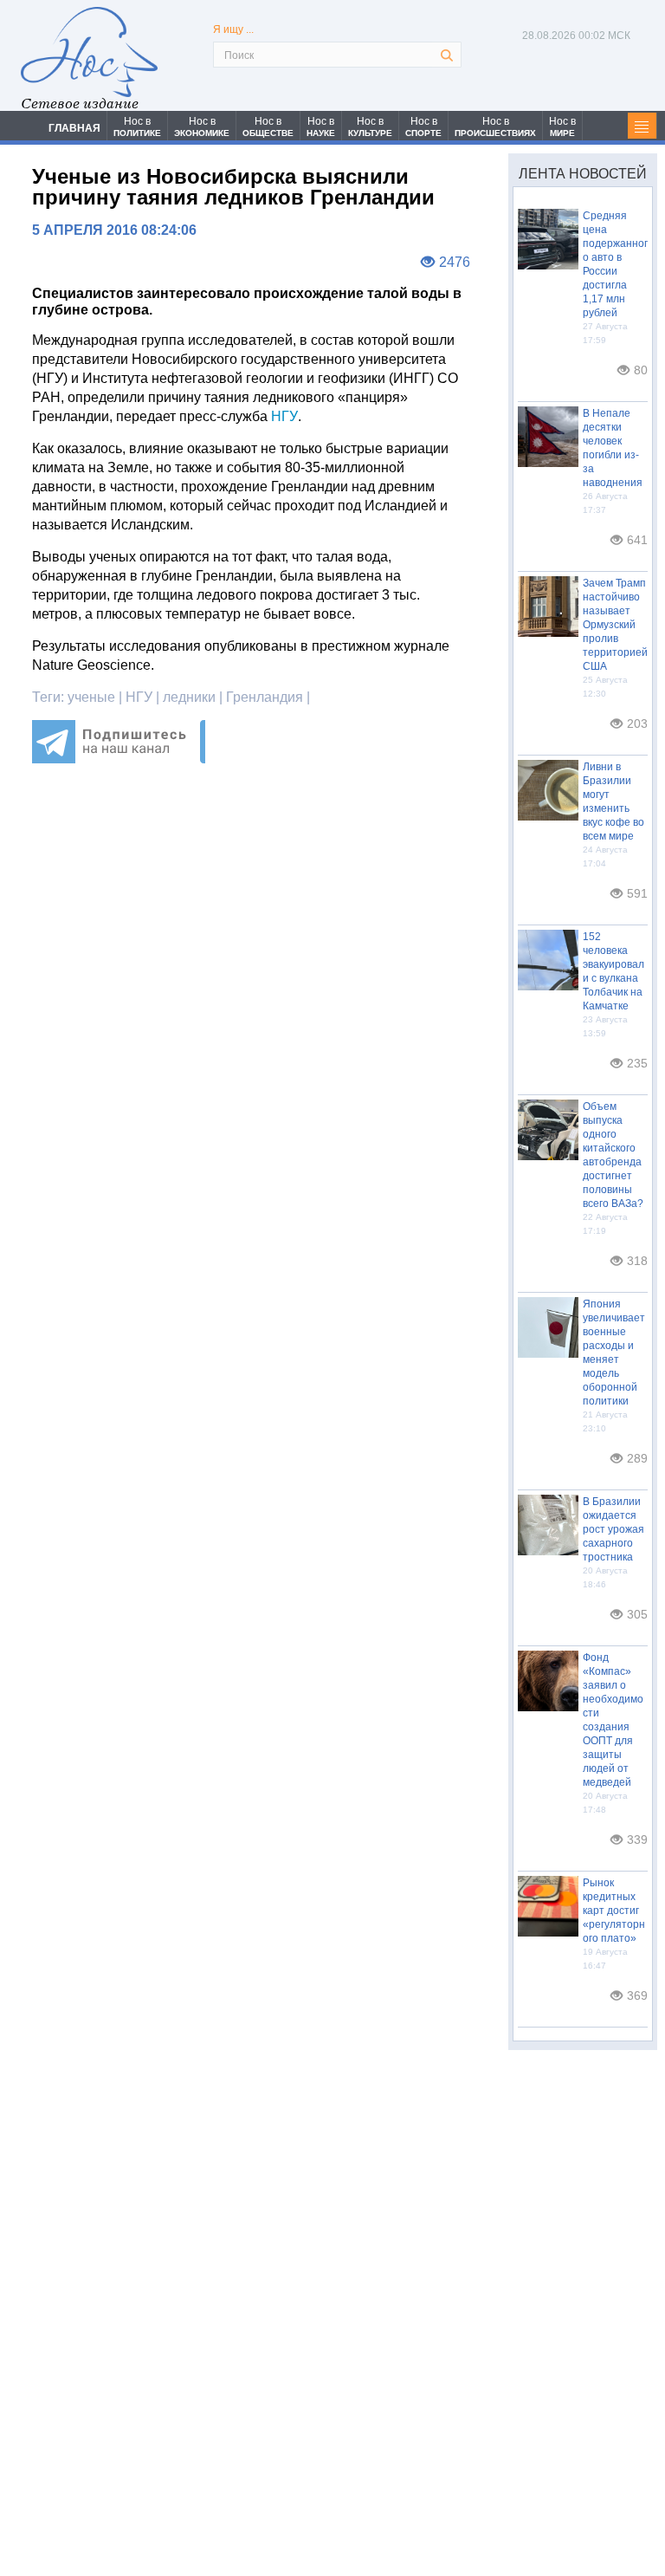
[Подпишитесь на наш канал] (119, 759)
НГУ (284, 416)
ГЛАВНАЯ (74, 128)
